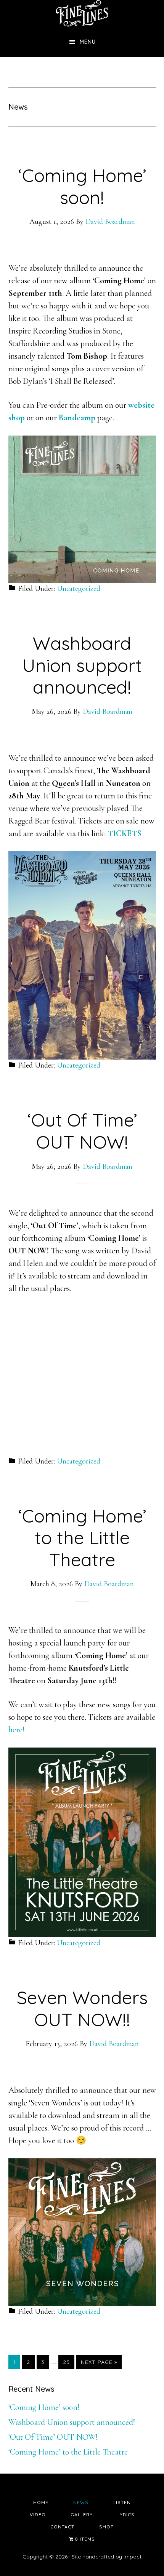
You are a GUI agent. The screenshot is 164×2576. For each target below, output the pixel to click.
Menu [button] (88, 42)
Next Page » (99, 2364)
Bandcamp (77, 418)
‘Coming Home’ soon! (82, 186)
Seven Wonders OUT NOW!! (82, 2008)
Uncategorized (79, 589)
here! (16, 1730)
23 (68, 2362)
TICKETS (125, 833)
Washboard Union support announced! (82, 665)
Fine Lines (82, 13)
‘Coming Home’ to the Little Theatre (82, 1538)
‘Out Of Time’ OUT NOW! (82, 1131)
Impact (133, 2557)
